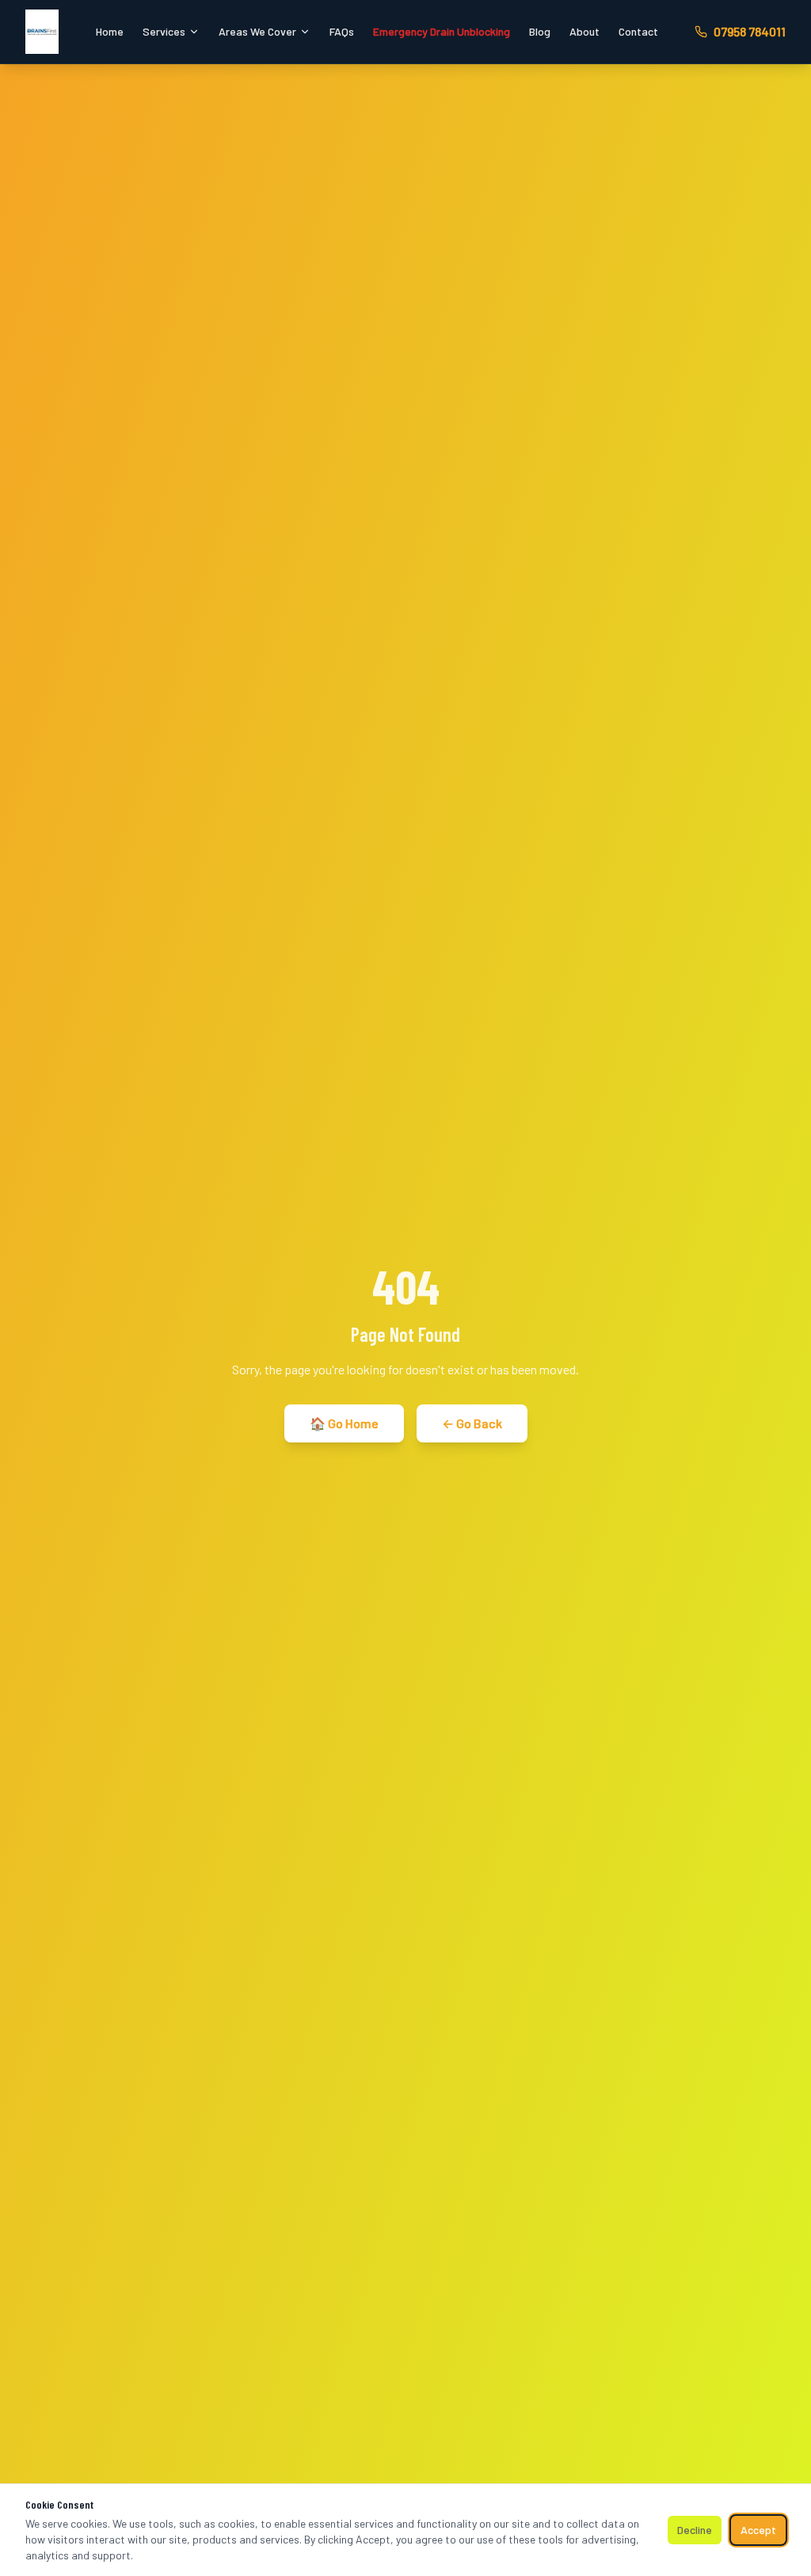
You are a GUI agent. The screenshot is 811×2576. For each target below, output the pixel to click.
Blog (540, 31)
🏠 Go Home (344, 1423)
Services (164, 31)
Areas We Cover (257, 31)
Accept (758, 2530)
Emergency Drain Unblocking (442, 31)
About (584, 31)
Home (110, 31)
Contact (638, 31)
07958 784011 (750, 31)
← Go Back (472, 1423)
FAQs (342, 31)
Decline (695, 2530)
